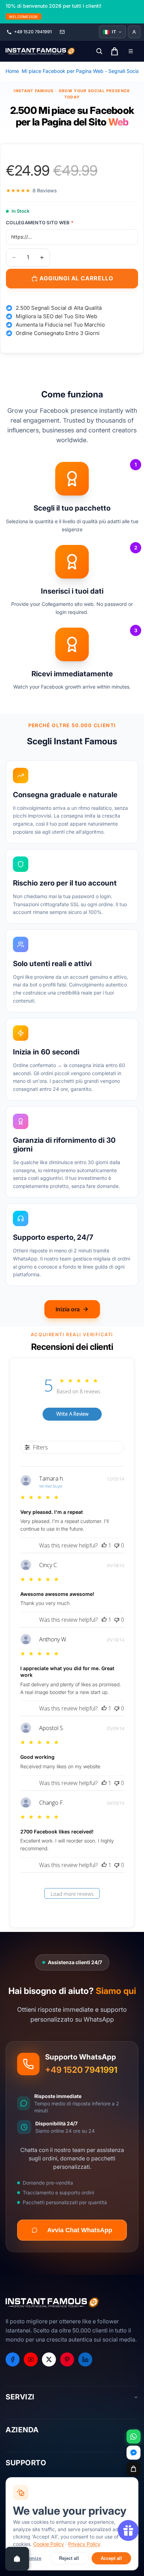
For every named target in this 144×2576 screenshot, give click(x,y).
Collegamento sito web (40, 223)
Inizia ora (68, 1309)
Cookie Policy (49, 2544)
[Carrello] (134, 2469)
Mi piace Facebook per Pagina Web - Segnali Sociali (81, 71)
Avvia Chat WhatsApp (80, 2230)
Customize (30, 2558)
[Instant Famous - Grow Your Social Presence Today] (41, 51)
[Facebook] (13, 2359)
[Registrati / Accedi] (134, 32)
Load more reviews (72, 1894)
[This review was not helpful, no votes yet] (117, 1545)
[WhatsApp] (134, 2437)
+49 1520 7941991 (81, 2070)
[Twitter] (49, 2359)
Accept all (111, 2558)
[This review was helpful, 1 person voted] (104, 1545)
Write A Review (72, 1414)
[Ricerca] (99, 51)
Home (12, 71)
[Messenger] (134, 2453)
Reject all (69, 2558)
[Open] (17, 2559)
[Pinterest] (67, 2359)
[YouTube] (31, 2359)
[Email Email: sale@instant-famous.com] (62, 32)
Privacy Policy (84, 2544)
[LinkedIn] (85, 2359)
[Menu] (131, 51)
